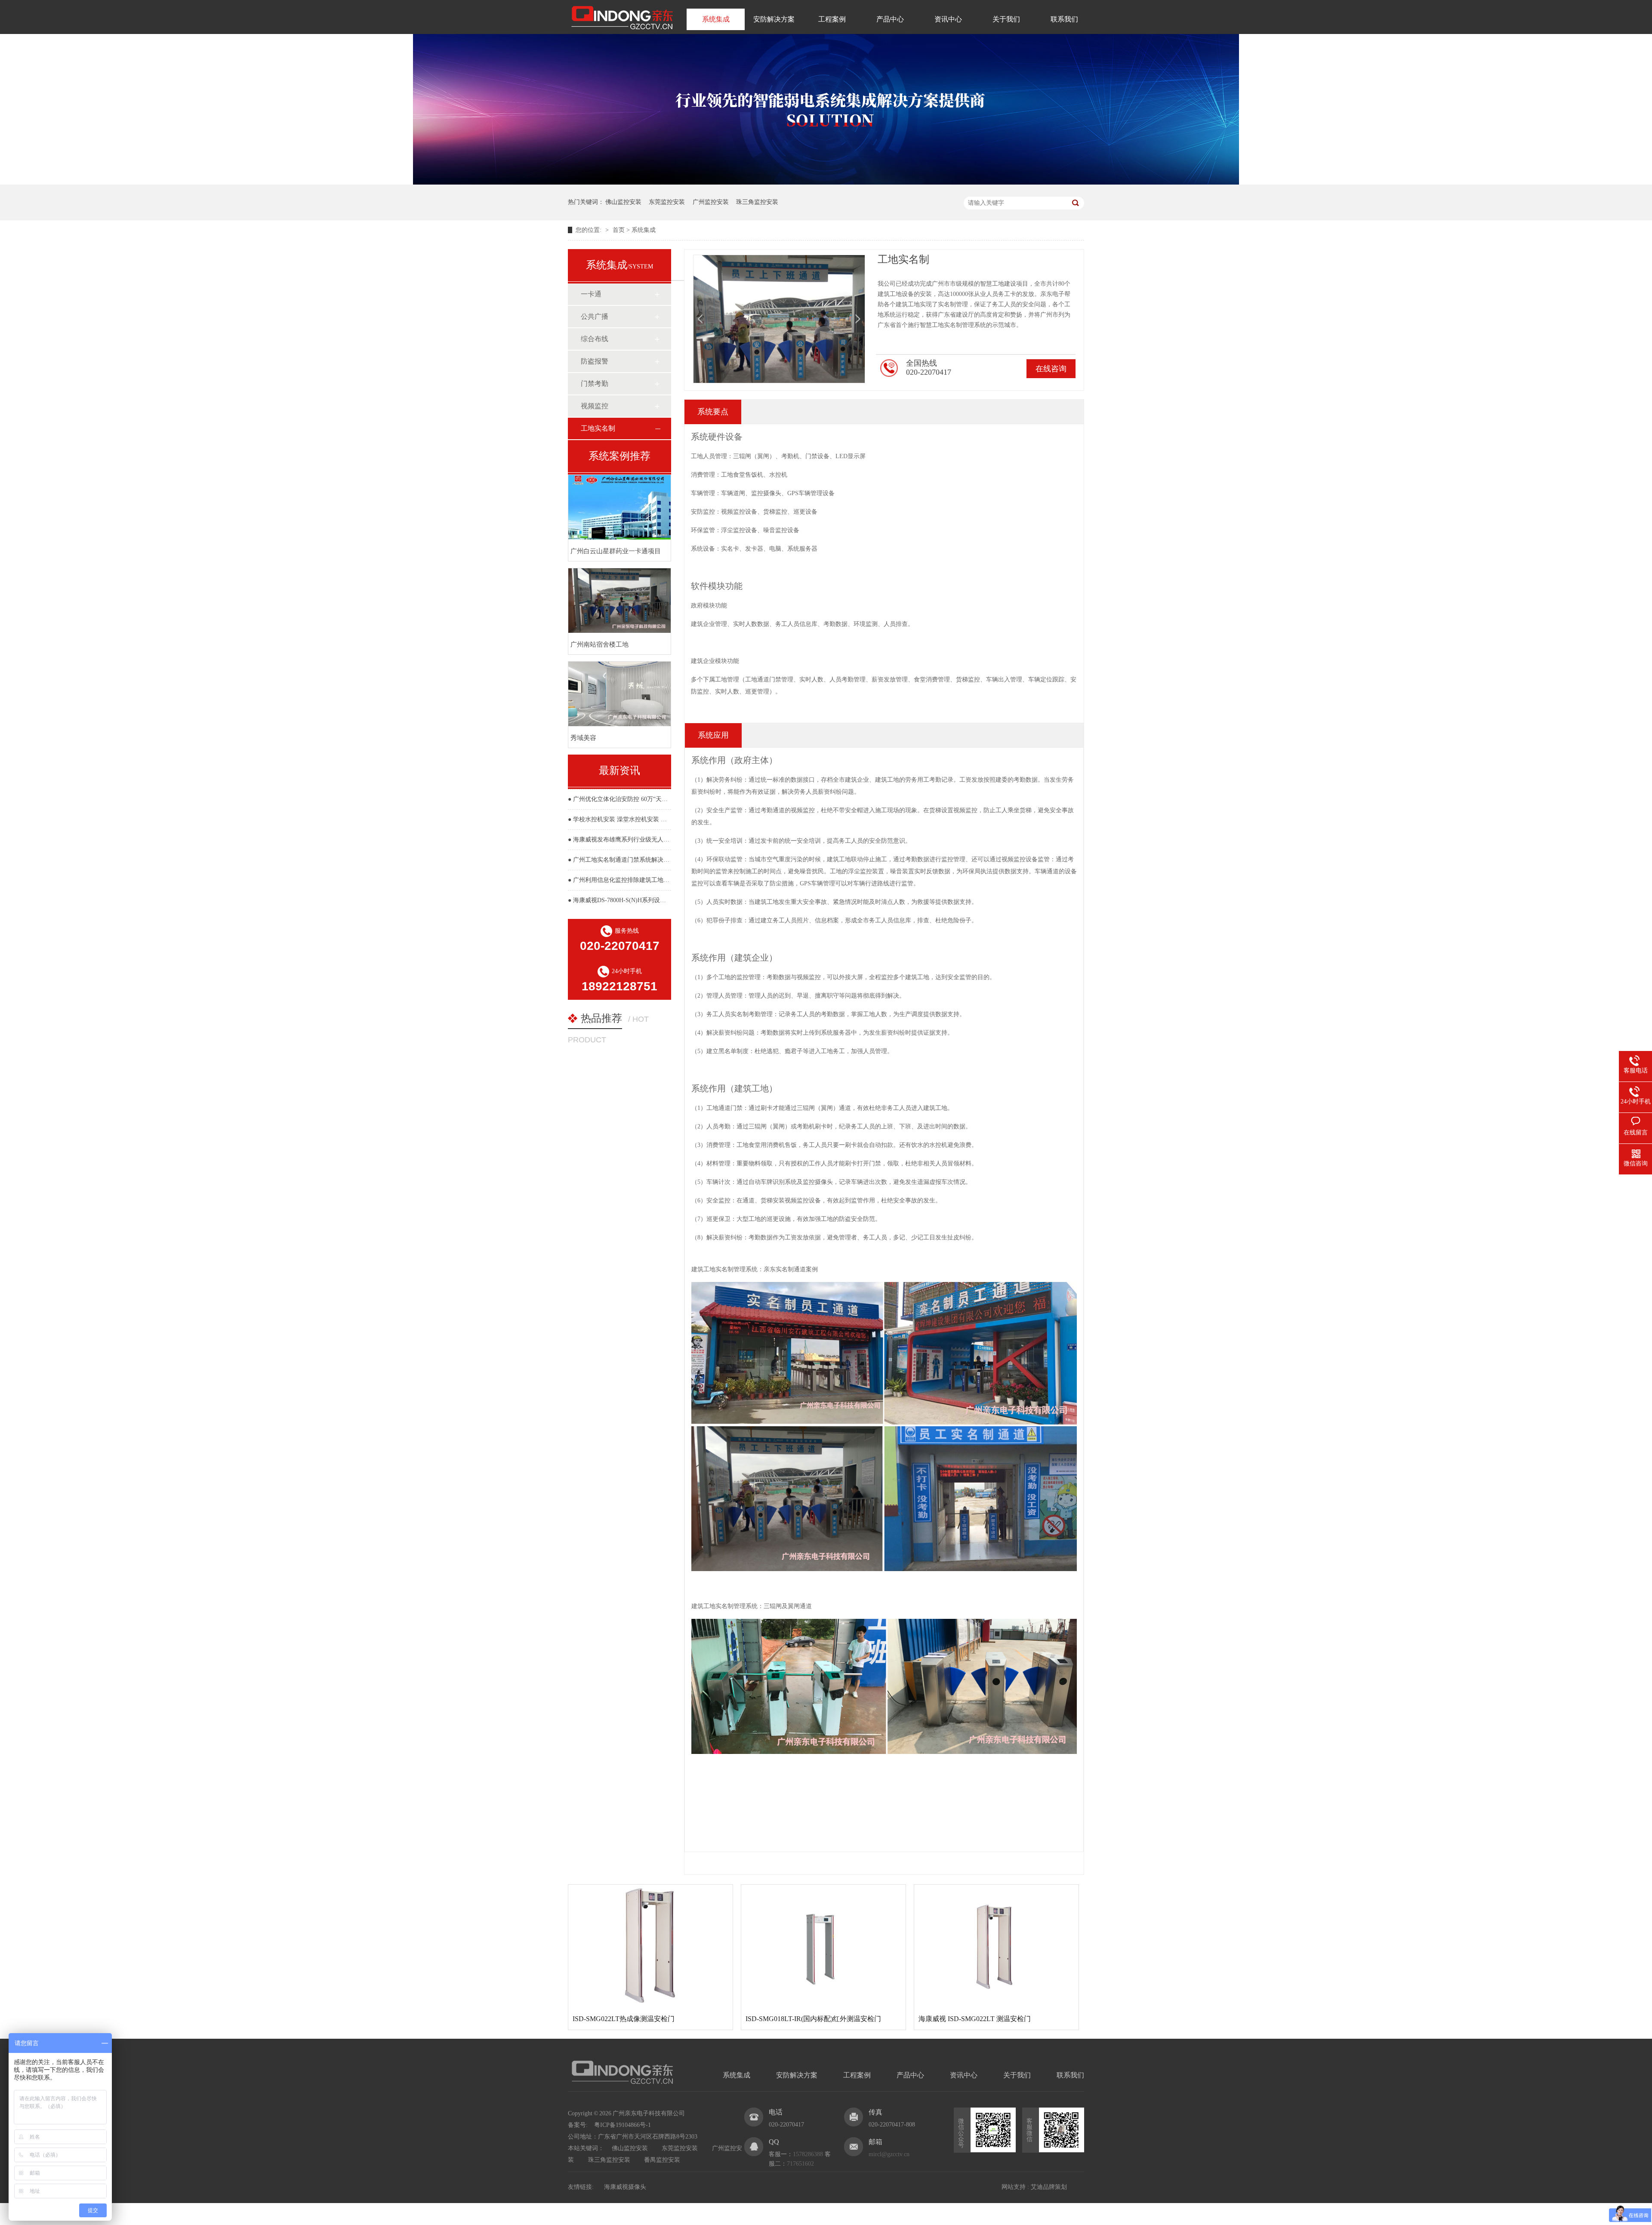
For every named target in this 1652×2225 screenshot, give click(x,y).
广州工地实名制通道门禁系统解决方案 (624, 860)
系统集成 (716, 19)
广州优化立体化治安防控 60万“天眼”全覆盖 (631, 799)
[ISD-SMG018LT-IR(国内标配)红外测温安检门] (823, 1946)
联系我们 (1064, 19)
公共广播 (595, 316)
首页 (619, 230)
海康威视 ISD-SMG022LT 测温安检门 (975, 2019)
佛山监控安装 (623, 202)
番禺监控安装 (662, 2160)
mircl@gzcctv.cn (889, 2154)
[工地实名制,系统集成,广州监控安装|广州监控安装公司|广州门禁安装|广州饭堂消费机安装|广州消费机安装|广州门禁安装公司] (622, 31)
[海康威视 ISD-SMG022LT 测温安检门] (996, 1946)
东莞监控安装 (667, 202)
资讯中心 (948, 19)
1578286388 (808, 2154)
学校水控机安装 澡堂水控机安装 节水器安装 (632, 819)
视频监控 (595, 406)
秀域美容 (583, 738)
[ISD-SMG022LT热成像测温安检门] (650, 1946)
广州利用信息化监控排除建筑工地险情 (624, 880)
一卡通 (591, 294)
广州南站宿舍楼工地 (599, 644)
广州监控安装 (711, 202)
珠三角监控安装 (757, 202)
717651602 (800, 2164)
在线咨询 (1051, 369)
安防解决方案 (774, 19)
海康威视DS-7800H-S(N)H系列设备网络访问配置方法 (644, 900)
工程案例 (832, 19)
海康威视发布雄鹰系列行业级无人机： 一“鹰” (634, 840)
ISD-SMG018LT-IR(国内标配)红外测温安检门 (813, 2019)
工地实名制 (598, 428)
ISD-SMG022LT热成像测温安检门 (624, 2019)
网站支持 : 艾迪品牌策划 (1034, 2187)
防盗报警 (595, 361)
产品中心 (890, 19)
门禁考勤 (595, 384)
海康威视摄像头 (625, 2187)
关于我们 (1006, 19)
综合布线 (595, 339)
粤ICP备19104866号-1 (623, 2125)
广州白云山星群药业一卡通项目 (616, 551)
